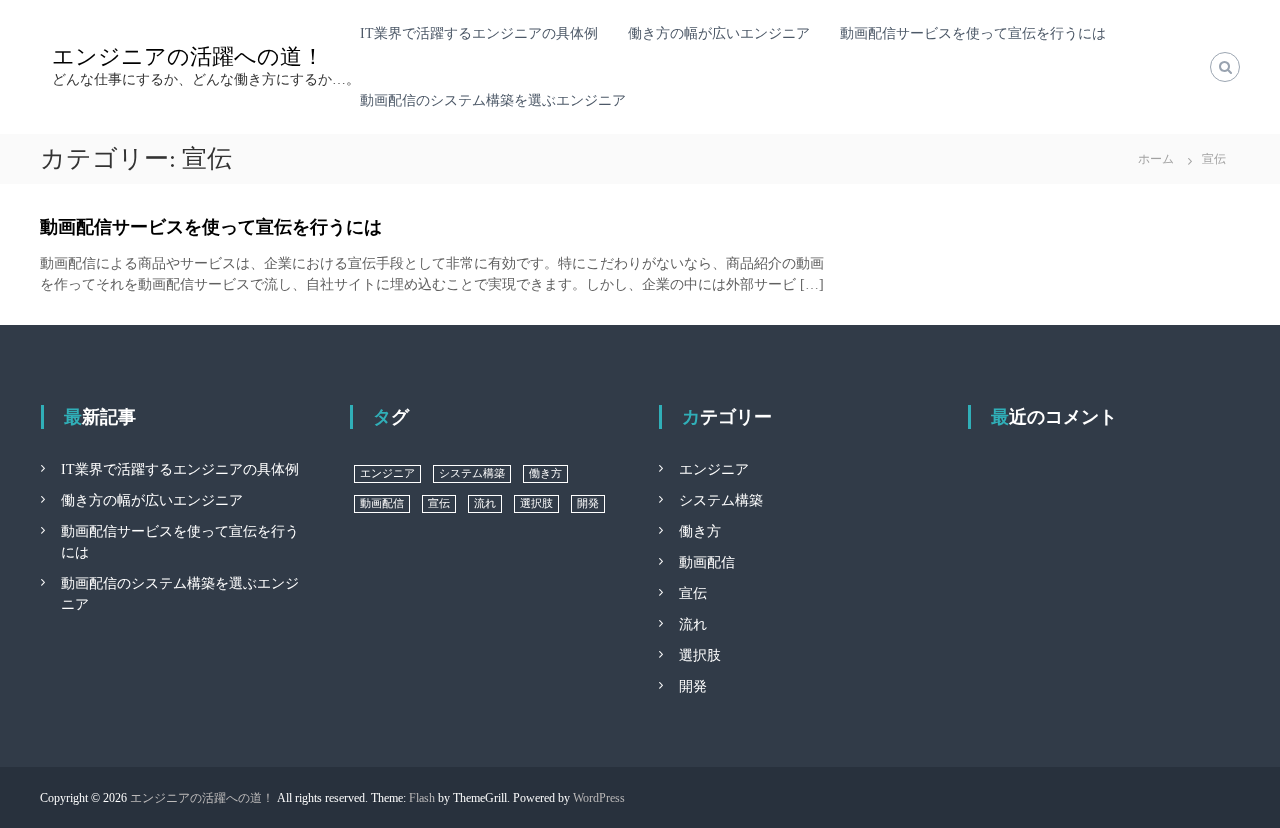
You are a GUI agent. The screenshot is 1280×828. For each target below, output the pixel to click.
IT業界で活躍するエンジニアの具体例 (479, 33)
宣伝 (439, 503)
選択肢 (536, 503)
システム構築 (472, 473)
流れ (485, 503)
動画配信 (382, 503)
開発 (588, 503)
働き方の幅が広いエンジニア (719, 33)
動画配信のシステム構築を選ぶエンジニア (493, 100)
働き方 (545, 473)
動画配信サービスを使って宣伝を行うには (973, 33)
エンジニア (387, 473)
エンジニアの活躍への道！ (188, 56)
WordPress (599, 798)
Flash (422, 798)
